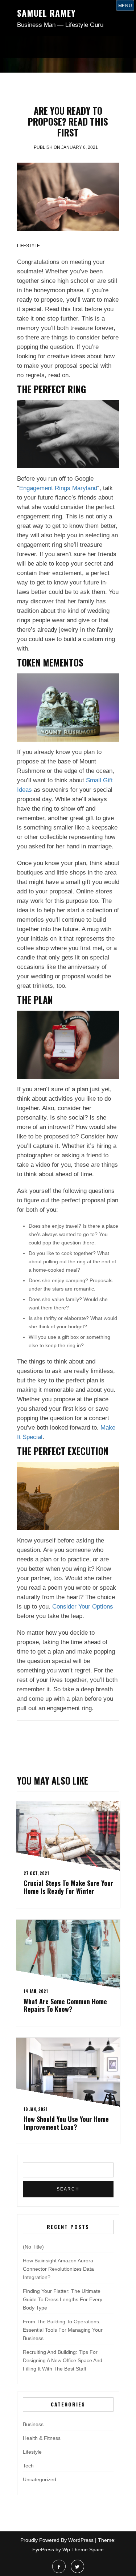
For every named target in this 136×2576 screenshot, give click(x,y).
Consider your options (83, 1607)
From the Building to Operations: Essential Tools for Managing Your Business (63, 2330)
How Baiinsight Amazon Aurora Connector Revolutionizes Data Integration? (58, 2269)
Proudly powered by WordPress (57, 2540)
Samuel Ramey (46, 13)
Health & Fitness (42, 2438)
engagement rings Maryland (58, 488)
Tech (28, 2466)
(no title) (33, 2247)
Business (33, 2424)
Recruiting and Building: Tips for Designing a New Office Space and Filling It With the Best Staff (63, 2360)
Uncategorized (40, 2479)
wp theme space (83, 2549)
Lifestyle (28, 246)
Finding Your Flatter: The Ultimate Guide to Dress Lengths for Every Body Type (63, 2299)
